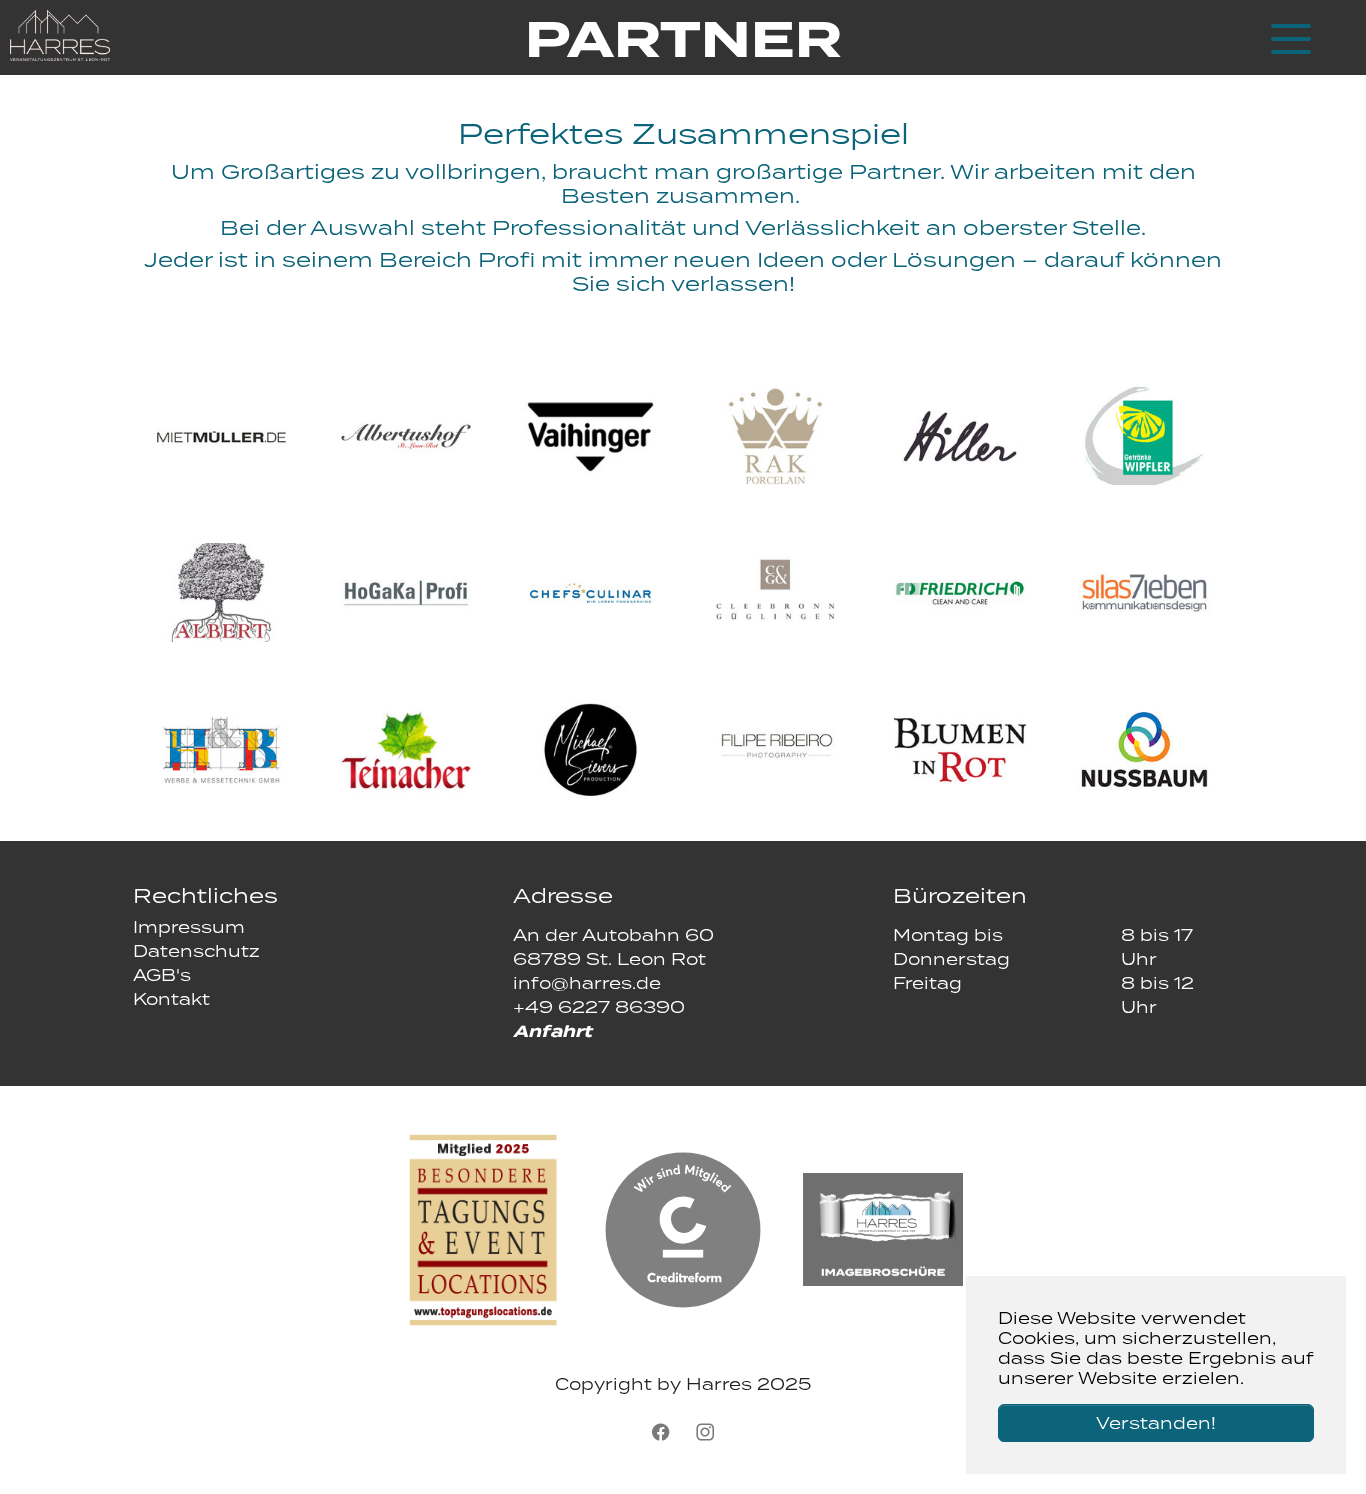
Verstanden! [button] (1156, 1423)
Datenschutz (196, 951)
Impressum (189, 927)
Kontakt (171, 999)
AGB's (162, 975)
